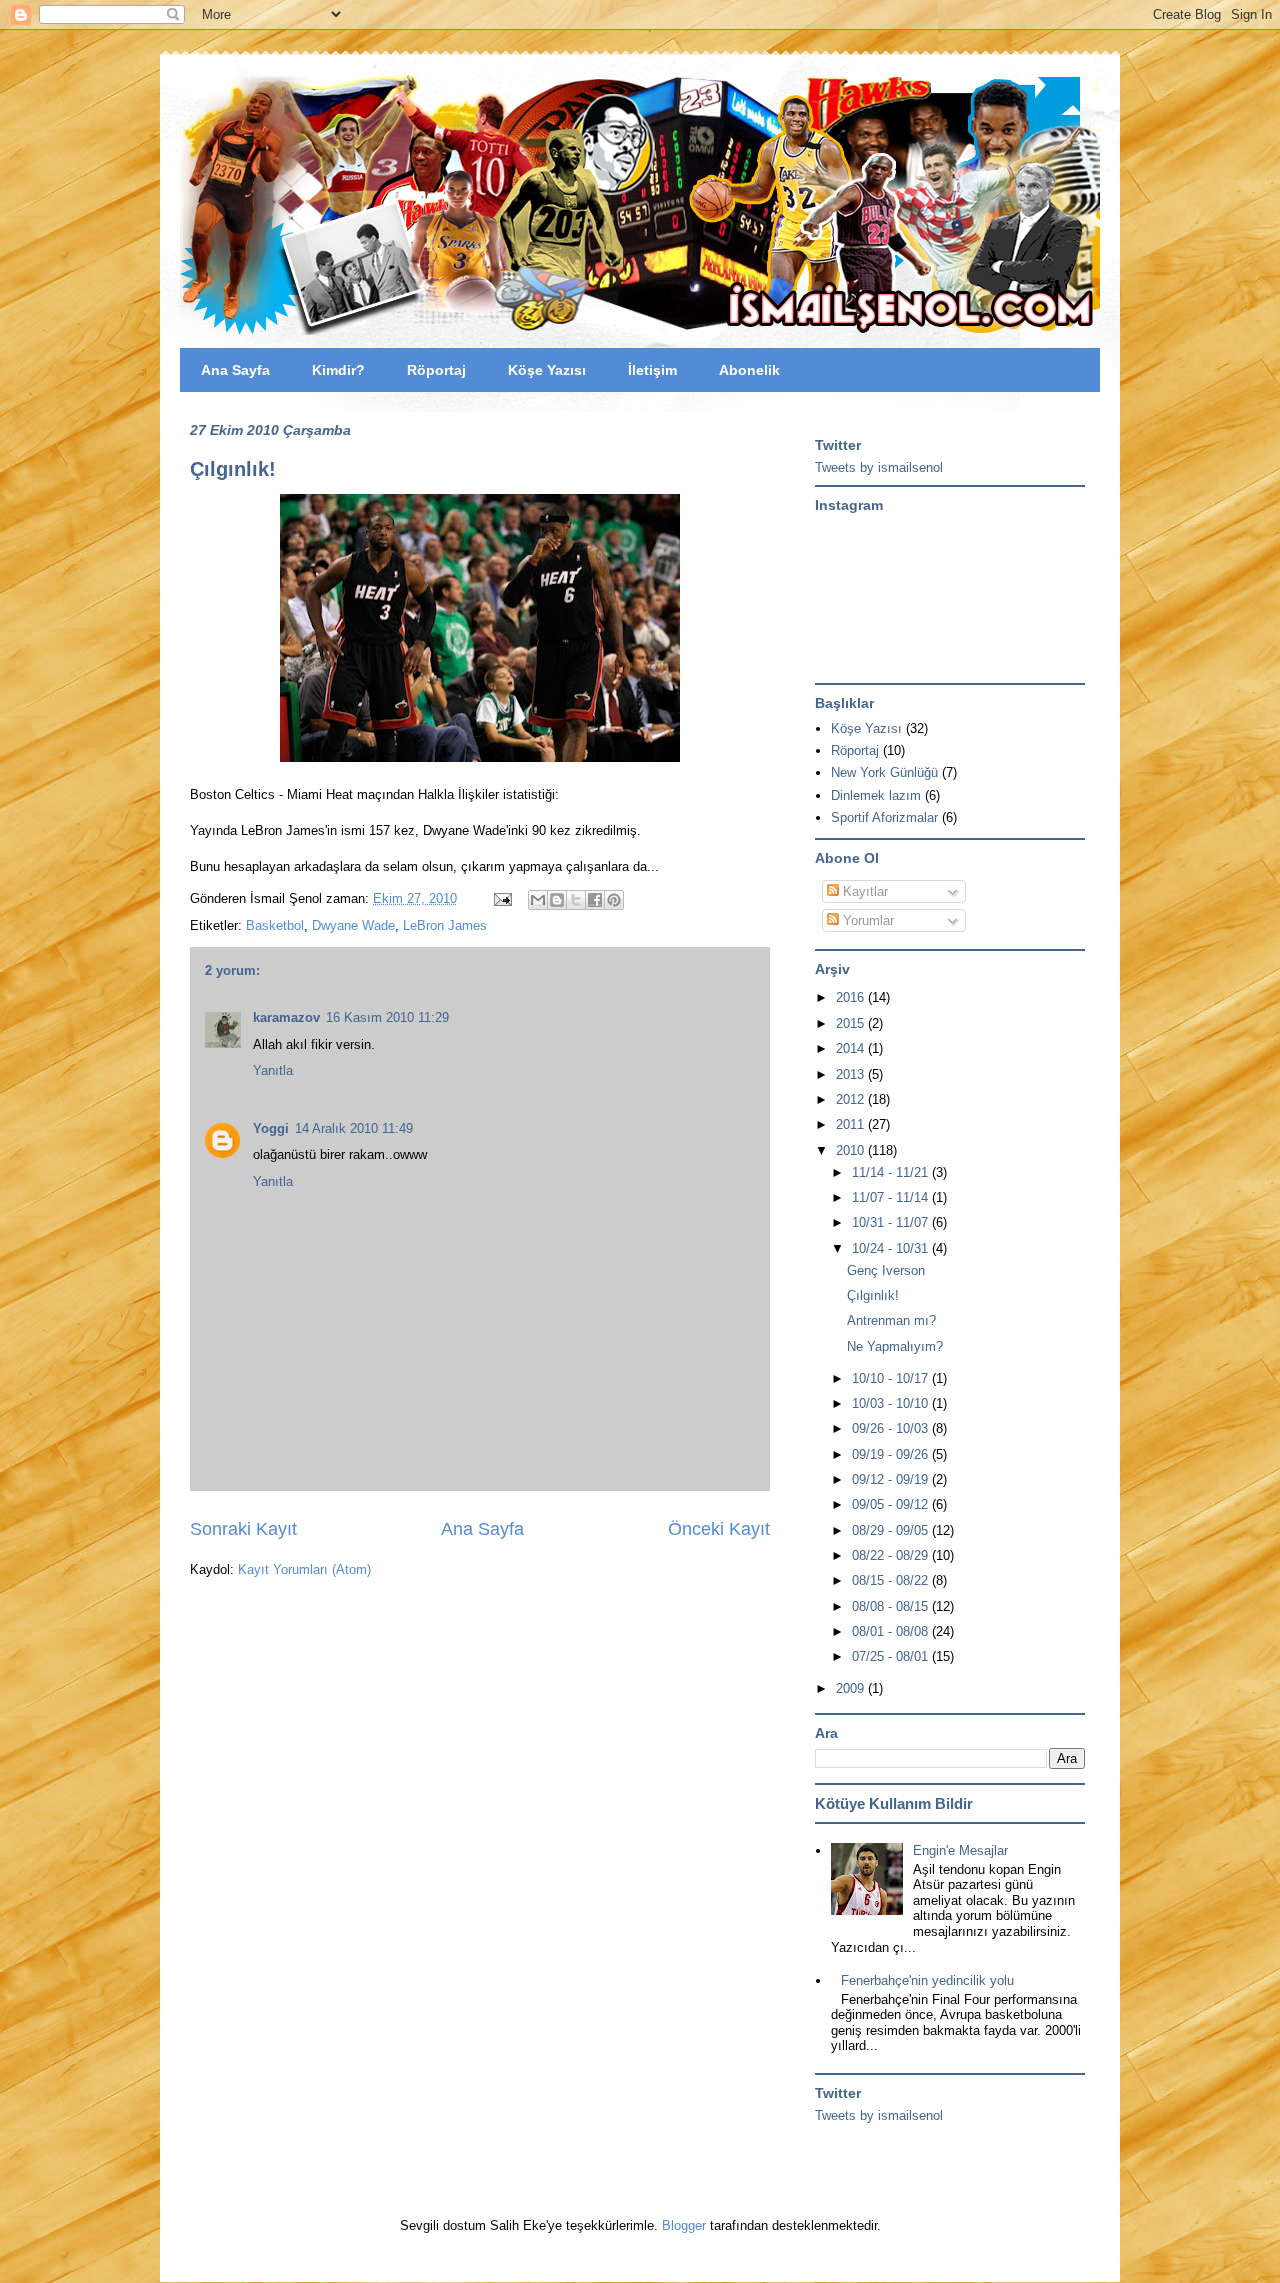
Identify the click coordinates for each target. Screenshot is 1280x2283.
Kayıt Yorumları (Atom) (304, 1569)
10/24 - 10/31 (892, 1248)
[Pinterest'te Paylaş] (614, 900)
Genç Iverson (886, 1270)
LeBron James (445, 925)
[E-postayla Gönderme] (501, 898)
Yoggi (271, 1128)
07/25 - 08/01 (892, 1656)
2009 (852, 1688)
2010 (852, 1150)
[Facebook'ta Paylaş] (595, 900)
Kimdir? (338, 370)
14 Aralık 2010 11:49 (354, 1128)
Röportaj (436, 370)
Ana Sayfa (235, 370)
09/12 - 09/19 (892, 1479)
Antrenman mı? (891, 1320)
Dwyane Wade (353, 925)
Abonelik (749, 370)
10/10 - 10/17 (892, 1378)
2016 (852, 997)
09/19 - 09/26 (892, 1454)
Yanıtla (273, 1070)
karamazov (286, 1017)
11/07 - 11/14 (892, 1197)
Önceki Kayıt (719, 1529)
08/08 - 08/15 (892, 1606)
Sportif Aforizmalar (884, 817)
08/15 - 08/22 (892, 1580)
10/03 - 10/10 (892, 1403)
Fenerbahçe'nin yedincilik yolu (927, 1980)
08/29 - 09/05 (892, 1530)
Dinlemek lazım (876, 795)
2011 (852, 1124)
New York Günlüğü (884, 772)
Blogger (684, 2225)
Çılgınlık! (233, 469)
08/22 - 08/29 (892, 1555)
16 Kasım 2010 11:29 (387, 1017)
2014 (852, 1048)
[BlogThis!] (557, 900)
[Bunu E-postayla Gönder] (538, 900)
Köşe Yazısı (547, 370)
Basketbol (275, 925)
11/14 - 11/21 (892, 1172)
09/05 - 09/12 (892, 1504)
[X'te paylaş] (576, 900)
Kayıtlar (863, 891)
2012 (852, 1099)
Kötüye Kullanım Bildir (894, 1803)
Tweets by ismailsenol (879, 467)
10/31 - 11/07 (892, 1222)
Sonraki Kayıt (243, 1529)
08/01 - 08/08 (892, 1631)
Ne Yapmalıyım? (895, 1346)
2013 (852, 1074)
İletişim (652, 370)
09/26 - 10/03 (892, 1428)
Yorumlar (866, 920)
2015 (852, 1023)
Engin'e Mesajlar (960, 1850)
